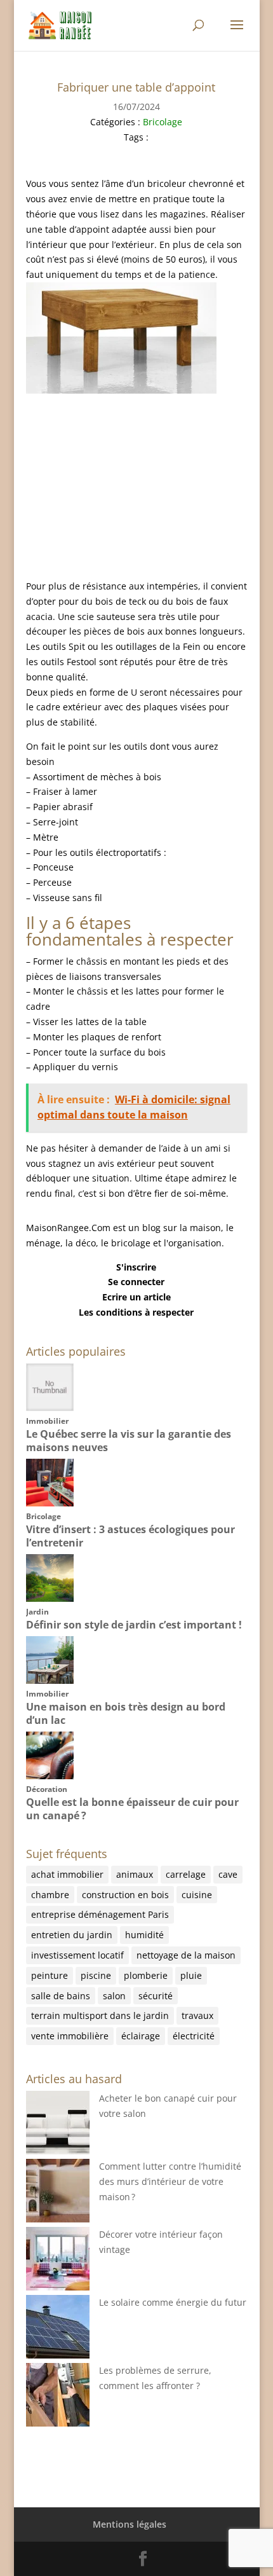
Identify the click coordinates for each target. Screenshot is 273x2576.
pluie (191, 1975)
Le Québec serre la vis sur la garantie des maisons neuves (129, 1441)
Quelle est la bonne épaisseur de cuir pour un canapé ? (132, 1809)
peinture (50, 1975)
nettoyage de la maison (186, 1955)
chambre (50, 1895)
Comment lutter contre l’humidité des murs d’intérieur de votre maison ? (170, 2181)
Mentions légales (130, 2524)
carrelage (186, 1874)
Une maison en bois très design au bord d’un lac (126, 1713)
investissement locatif (77, 1955)
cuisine (197, 1895)
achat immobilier (67, 1874)
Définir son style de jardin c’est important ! (134, 1625)
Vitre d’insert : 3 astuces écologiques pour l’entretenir (130, 1536)
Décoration (47, 1789)
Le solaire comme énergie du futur (173, 2302)
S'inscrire (136, 1267)
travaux (197, 2015)
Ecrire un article (136, 1297)
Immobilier (47, 1421)
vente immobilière (70, 2036)
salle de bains (61, 1996)
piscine (96, 1975)
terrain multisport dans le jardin (100, 2015)
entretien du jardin (72, 1935)
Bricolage (163, 122)
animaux (135, 1874)
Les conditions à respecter (136, 1312)
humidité (144, 1935)
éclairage (141, 2036)
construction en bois (125, 1895)
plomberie (146, 1975)
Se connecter (136, 1282)
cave (228, 1874)
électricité (194, 2036)
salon (114, 1996)
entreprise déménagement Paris (100, 1914)
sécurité (156, 1996)
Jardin (37, 1612)
